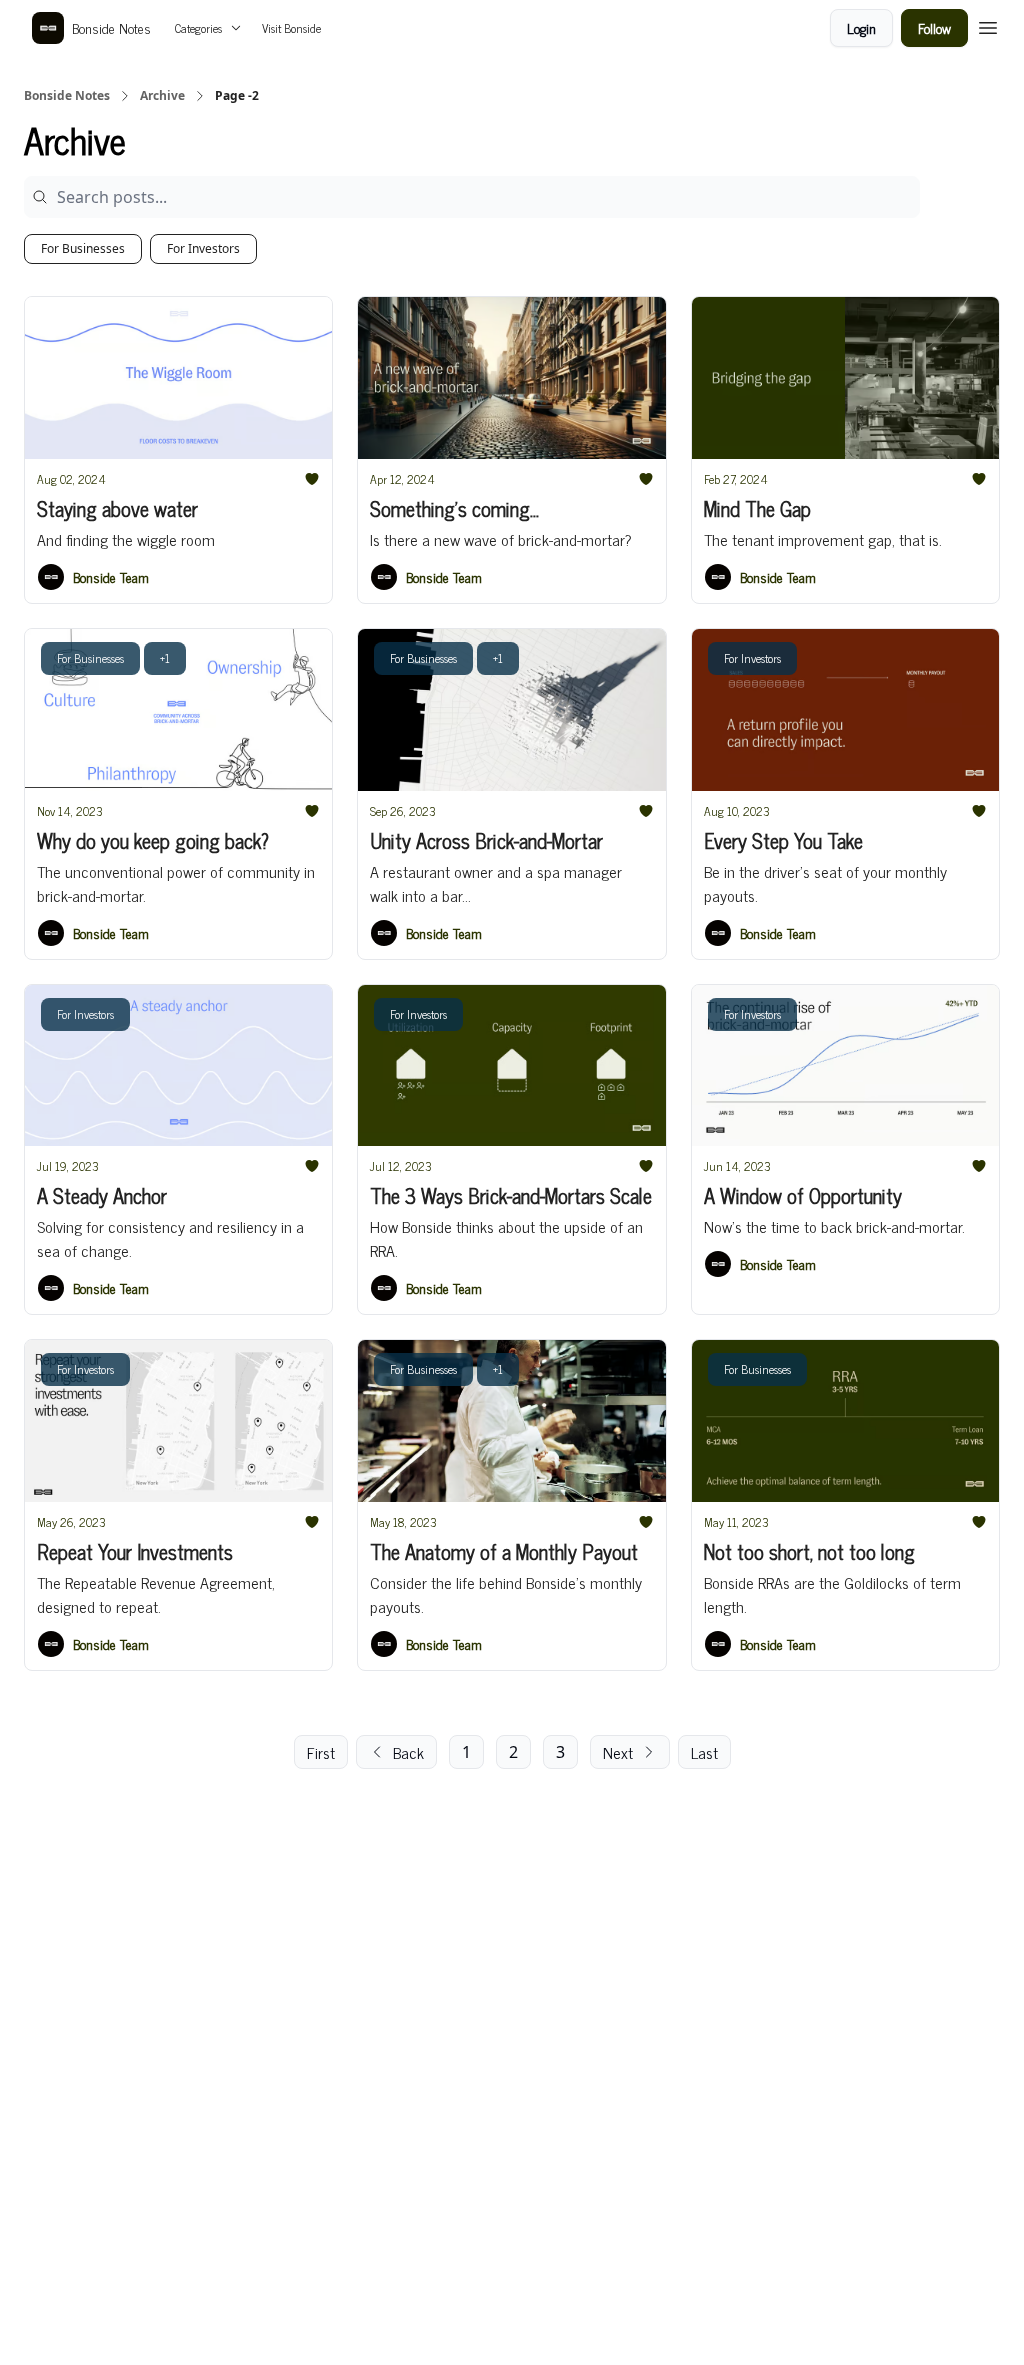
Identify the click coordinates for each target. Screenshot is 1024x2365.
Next (618, 1752)
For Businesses (83, 248)
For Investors (203, 248)
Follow (934, 27)
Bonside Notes (67, 96)
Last (704, 1752)
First (321, 1752)
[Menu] (988, 25)
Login (861, 27)
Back (408, 1752)
